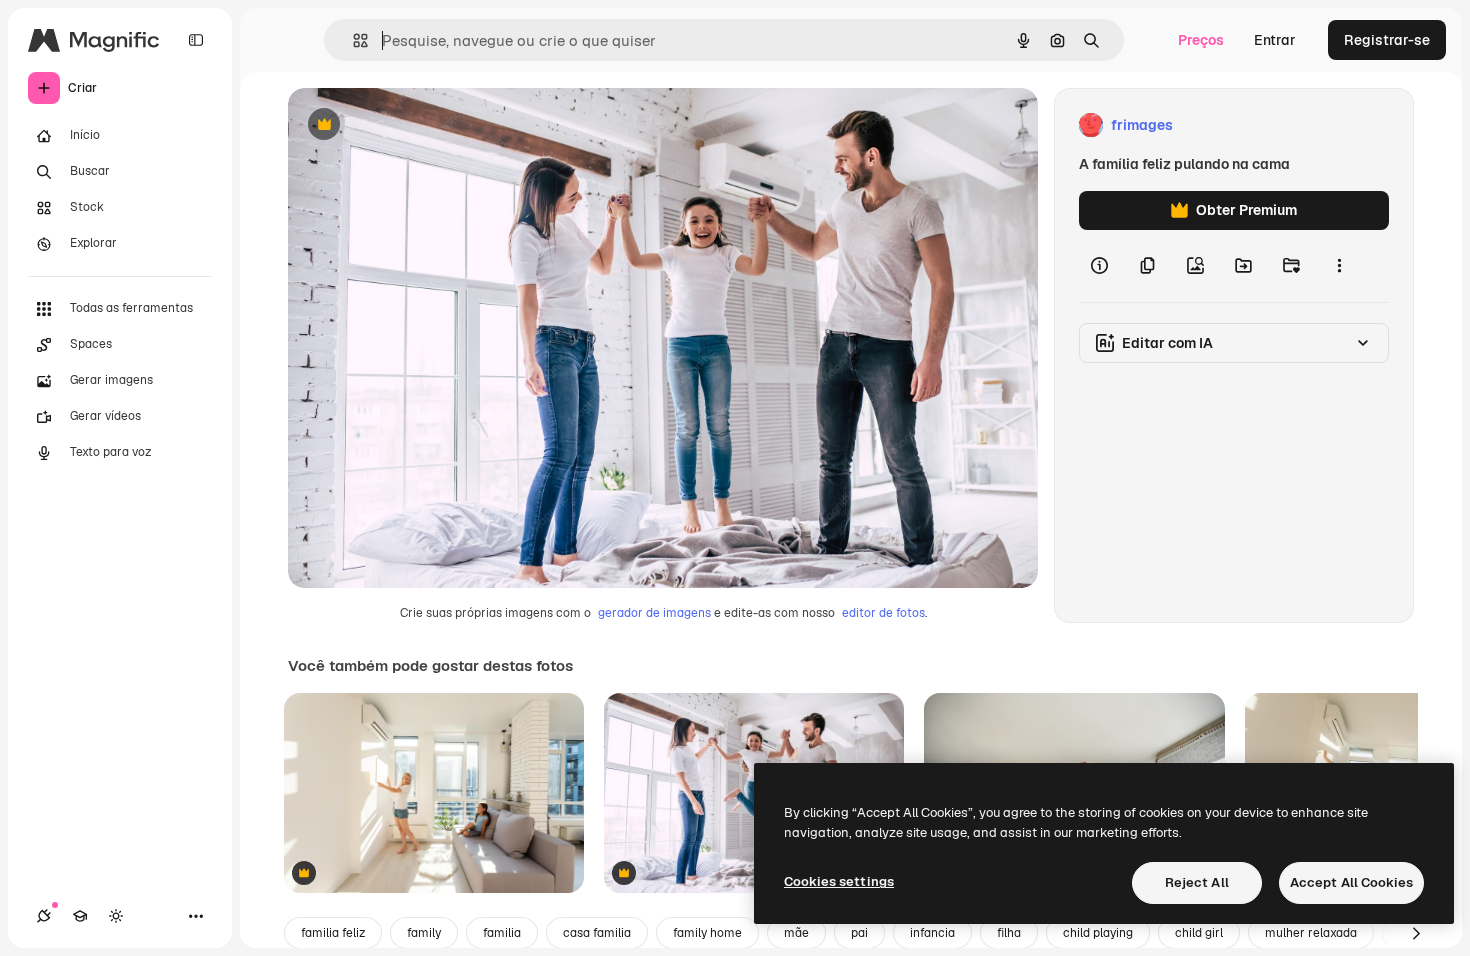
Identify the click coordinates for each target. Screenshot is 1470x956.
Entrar (1275, 40)
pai (859, 933)
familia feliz (333, 933)
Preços (1201, 40)
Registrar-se (1387, 40)
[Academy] (80, 916)
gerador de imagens (654, 613)
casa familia (597, 933)
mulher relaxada (1311, 933)
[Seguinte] (1416, 933)
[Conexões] (44, 916)
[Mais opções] (1339, 266)
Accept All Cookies (1351, 882)
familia (502, 933)
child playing (1098, 933)
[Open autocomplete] (352, 40)
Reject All (1197, 882)
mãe (796, 933)
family (424, 933)
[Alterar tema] (116, 916)
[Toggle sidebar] (196, 40)
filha (1009, 933)
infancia (932, 933)
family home (707, 933)
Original (416, 125)
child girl (1199, 933)
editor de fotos (883, 613)
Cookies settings (839, 881)
